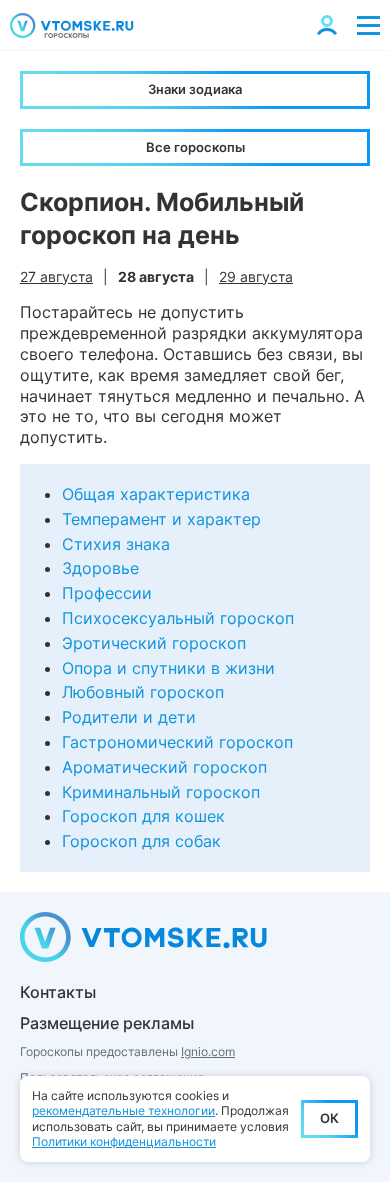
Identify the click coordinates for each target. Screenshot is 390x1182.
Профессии (107, 593)
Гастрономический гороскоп (177, 742)
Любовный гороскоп (143, 692)
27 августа (56, 276)
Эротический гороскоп (154, 643)
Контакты (58, 992)
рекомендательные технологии (123, 1110)
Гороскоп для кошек (143, 816)
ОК (329, 1118)
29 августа (256, 276)
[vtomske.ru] (72, 25)
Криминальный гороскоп (161, 792)
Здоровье (100, 568)
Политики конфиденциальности (124, 1141)
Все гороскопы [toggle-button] (195, 147)
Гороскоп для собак (141, 841)
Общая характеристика (156, 494)
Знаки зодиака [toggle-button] (195, 89)
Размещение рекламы (107, 1023)
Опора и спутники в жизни (168, 668)
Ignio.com (208, 1051)
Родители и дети (129, 717)
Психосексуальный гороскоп (178, 618)
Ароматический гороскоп (164, 767)
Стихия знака (116, 544)
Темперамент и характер (161, 519)
